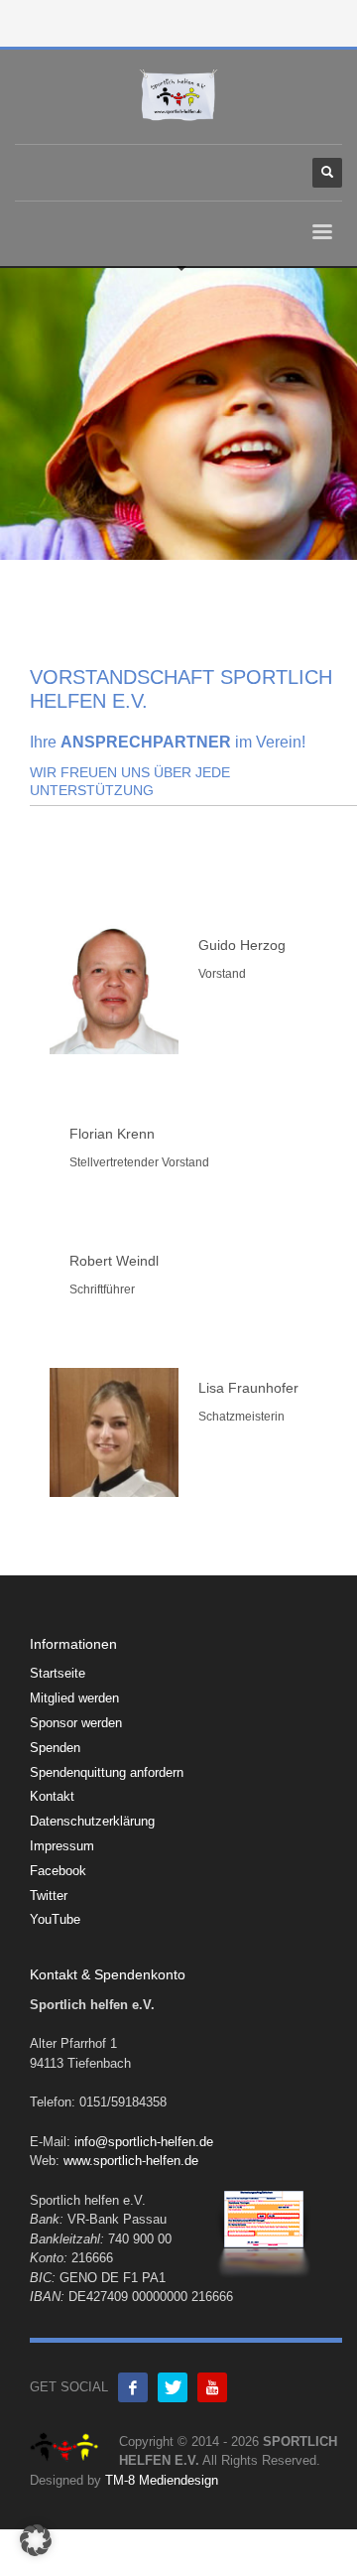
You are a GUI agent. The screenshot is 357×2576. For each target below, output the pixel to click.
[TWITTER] (173, 2387)
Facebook (58, 1871)
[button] (36, 2540)
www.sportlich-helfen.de (131, 2161)
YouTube (55, 1919)
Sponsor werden (76, 1723)
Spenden (55, 1748)
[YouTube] (212, 2387)
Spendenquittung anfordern (107, 1772)
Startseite (58, 1673)
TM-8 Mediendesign (162, 2480)
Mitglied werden (74, 1698)
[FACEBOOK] (133, 2387)
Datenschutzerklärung (92, 1821)
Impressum (62, 1846)
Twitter (49, 1896)
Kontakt (52, 1796)
